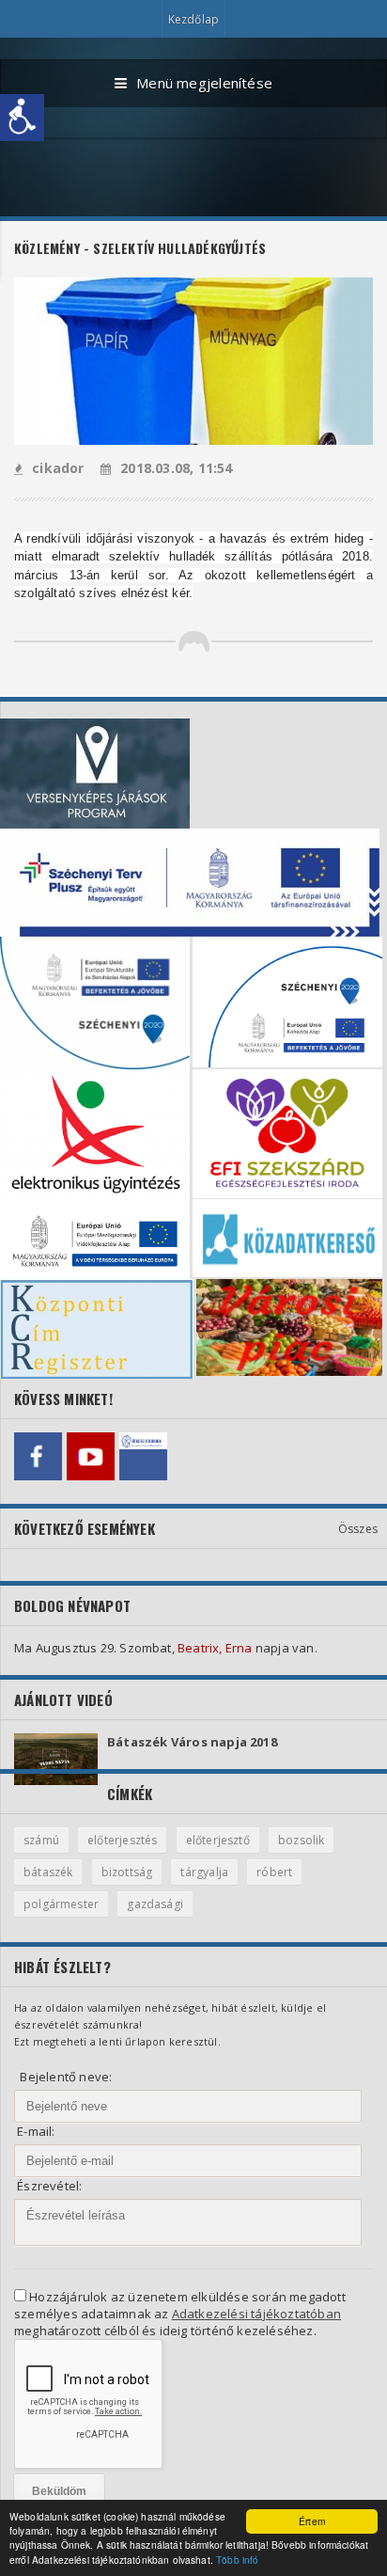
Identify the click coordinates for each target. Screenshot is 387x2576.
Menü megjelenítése (204, 83)
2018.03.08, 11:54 (177, 468)
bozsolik (301, 1840)
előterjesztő (218, 1840)
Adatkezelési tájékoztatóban (256, 2314)
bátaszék (48, 1872)
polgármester (61, 1904)
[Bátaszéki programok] (143, 1456)
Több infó (237, 2560)
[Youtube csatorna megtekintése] (91, 1456)
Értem (312, 2521)
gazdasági (155, 1904)
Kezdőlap (193, 19)
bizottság (127, 1872)
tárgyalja (204, 1872)
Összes (358, 1529)
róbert (274, 1872)
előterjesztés (122, 1840)
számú (41, 1840)
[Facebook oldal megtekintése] (38, 1456)
